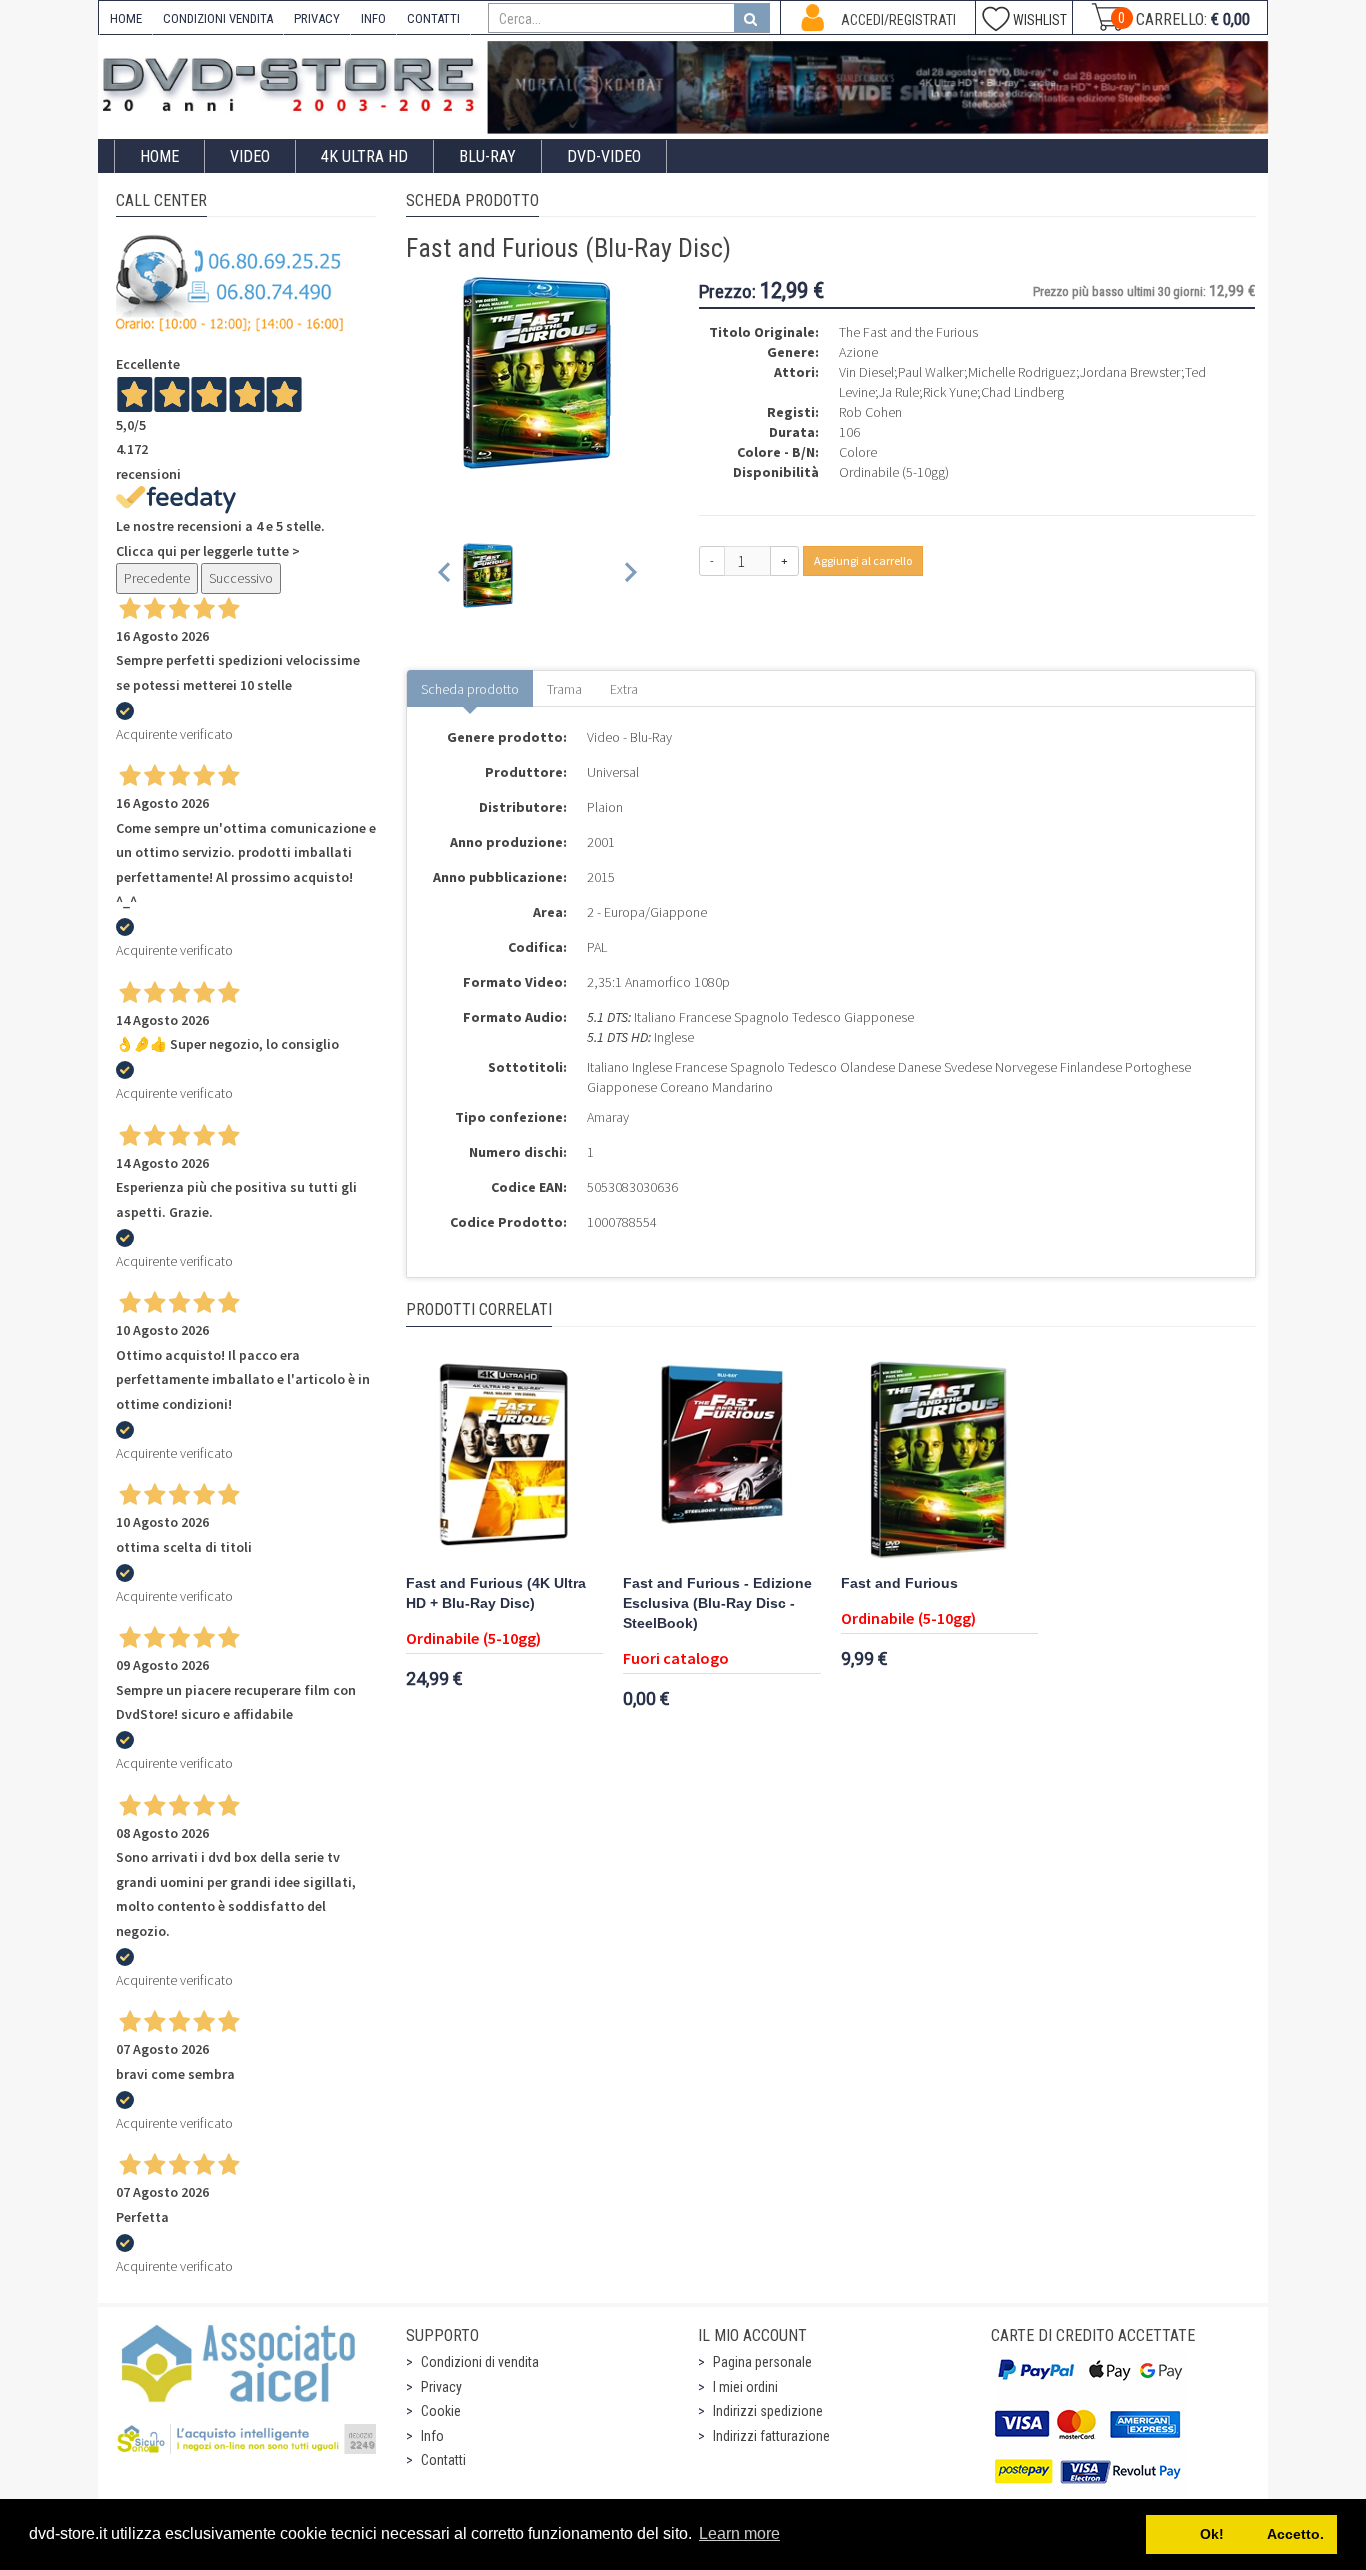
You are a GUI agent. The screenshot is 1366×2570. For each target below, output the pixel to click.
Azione (858, 352)
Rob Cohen (870, 412)
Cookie (441, 2411)
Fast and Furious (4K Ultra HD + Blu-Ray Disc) (496, 1593)
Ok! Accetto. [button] (1242, 2534)
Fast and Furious (899, 1583)
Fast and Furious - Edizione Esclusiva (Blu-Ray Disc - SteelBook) (717, 1603)
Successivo (241, 578)
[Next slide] (629, 575)
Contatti (443, 2460)
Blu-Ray (487, 156)
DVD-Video (604, 156)
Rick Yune (950, 392)
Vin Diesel (866, 372)
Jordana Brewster (1130, 372)
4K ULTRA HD (364, 156)
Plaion (605, 807)
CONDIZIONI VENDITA (218, 18)
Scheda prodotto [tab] (470, 689)
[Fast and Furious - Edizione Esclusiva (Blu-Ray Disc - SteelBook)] (722, 1459)
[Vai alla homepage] (293, 81)
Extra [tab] (624, 689)
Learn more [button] (739, 2533)
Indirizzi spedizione (768, 2411)
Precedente (157, 578)
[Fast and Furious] (940, 1459)
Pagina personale (762, 2362)
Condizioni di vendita (480, 2362)
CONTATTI (433, 18)
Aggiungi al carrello (863, 560)
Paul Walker (931, 372)
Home (159, 156)
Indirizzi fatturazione (771, 2436)
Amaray (608, 1117)
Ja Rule (899, 392)
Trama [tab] (564, 689)
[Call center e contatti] (230, 283)
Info (432, 2436)
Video (250, 156)
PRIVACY (317, 18)
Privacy (441, 2387)
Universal (613, 772)
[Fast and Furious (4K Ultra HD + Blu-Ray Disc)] (505, 1459)
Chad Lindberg (1022, 392)
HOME (126, 18)
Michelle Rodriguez (1022, 372)
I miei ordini (745, 2387)
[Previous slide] (445, 575)
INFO (373, 18)
